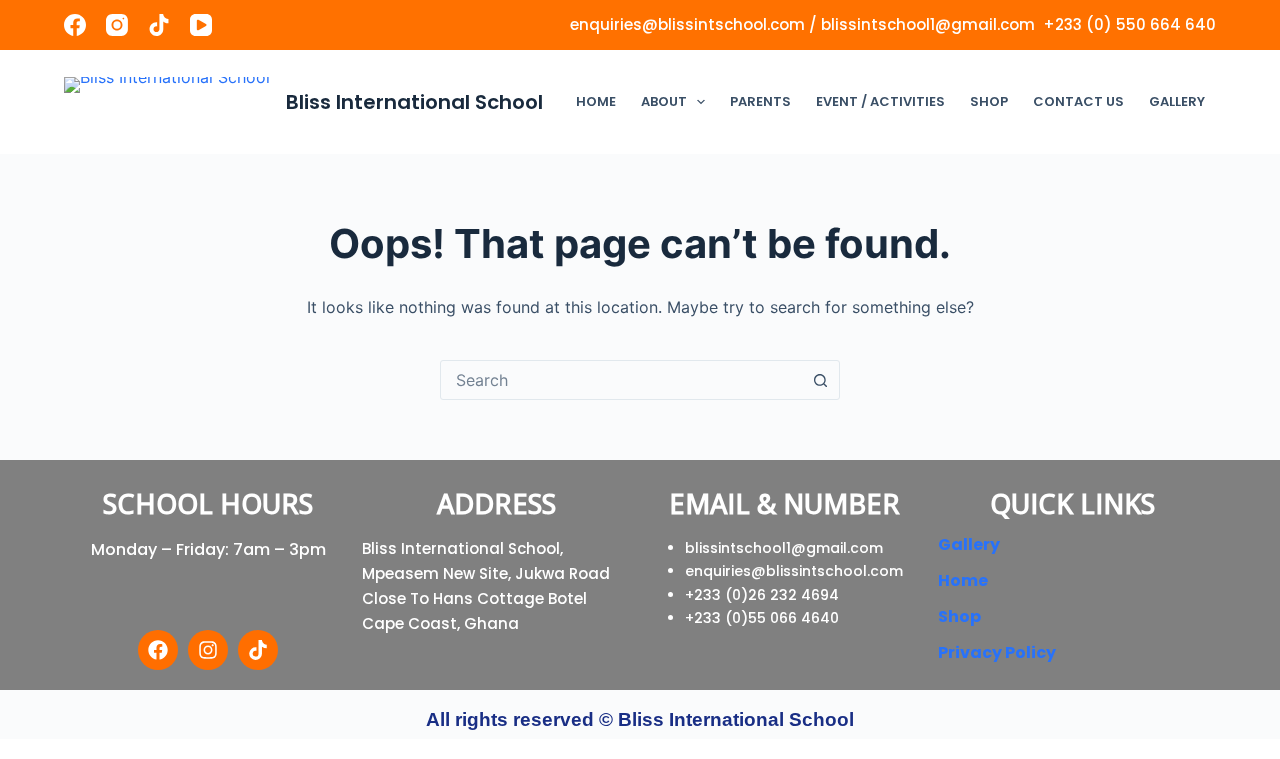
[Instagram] (117, 25)
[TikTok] (159, 25)
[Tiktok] (258, 650)
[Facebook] (75, 25)
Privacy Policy (997, 652)
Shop (989, 101)
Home (596, 101)
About (664, 101)
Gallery (1177, 101)
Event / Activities (880, 101)
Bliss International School (414, 102)
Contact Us (1078, 101)
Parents (760, 101)
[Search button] (820, 380)
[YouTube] (201, 25)
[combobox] (621, 380)
